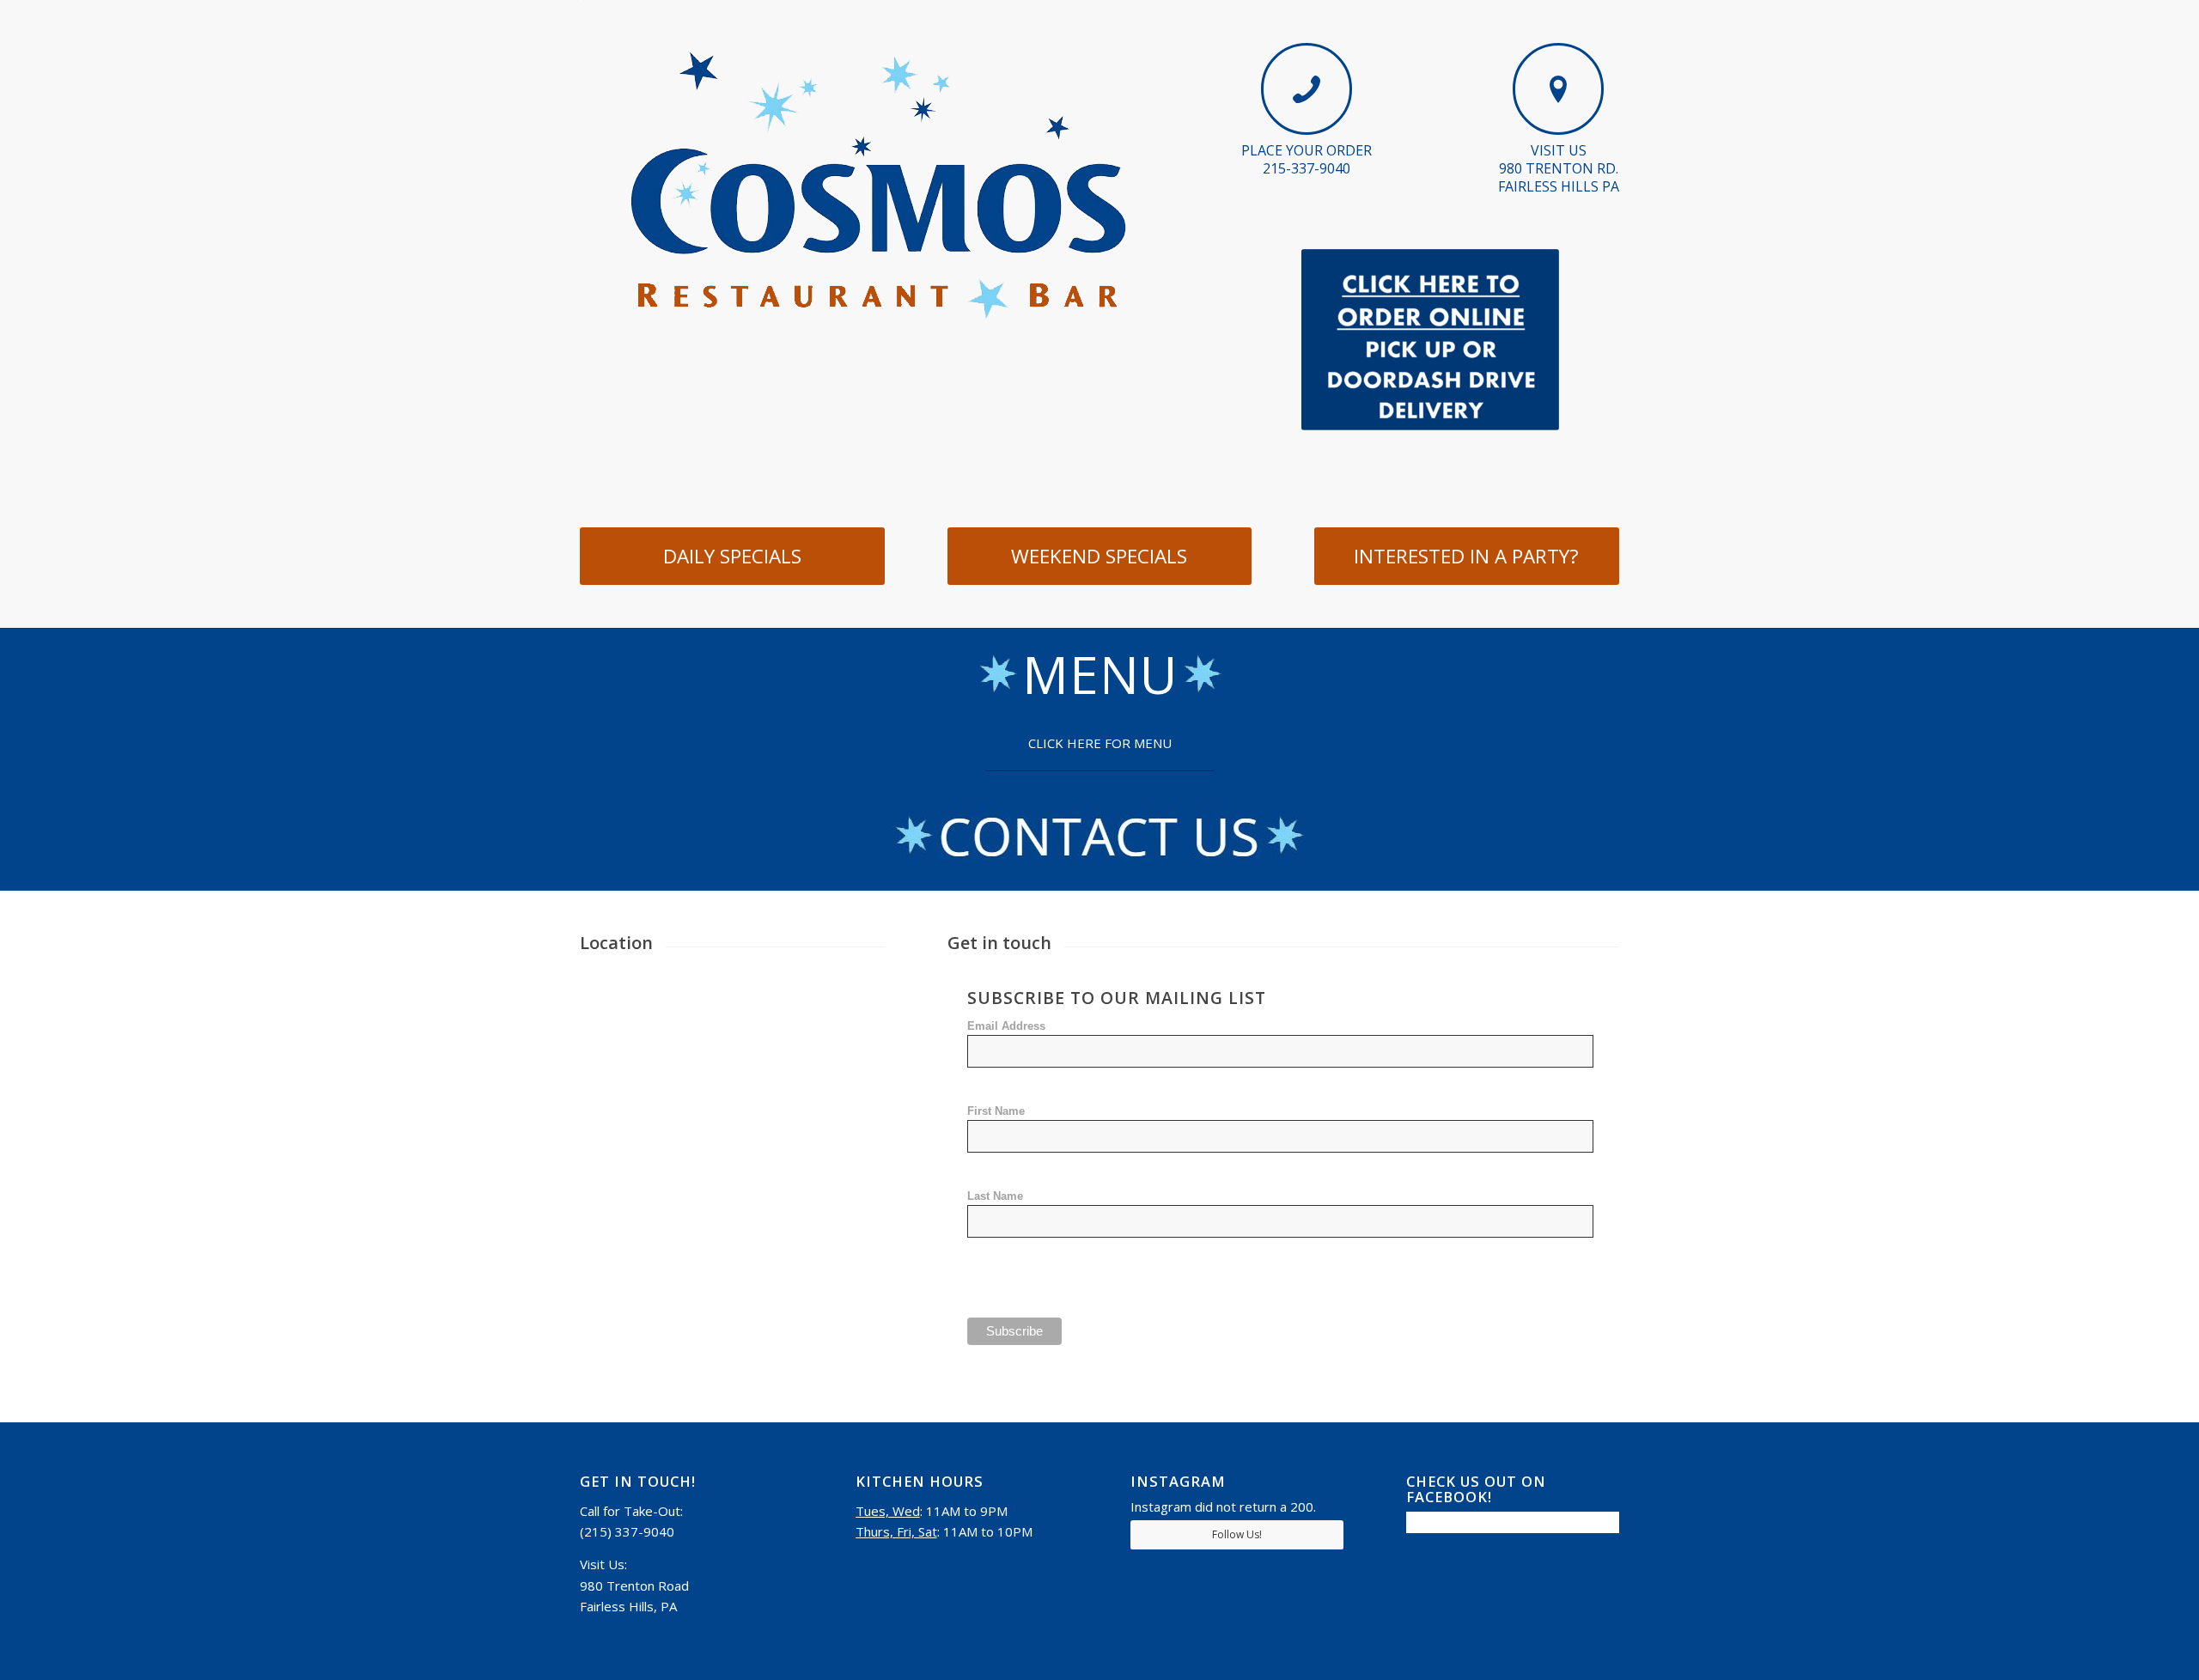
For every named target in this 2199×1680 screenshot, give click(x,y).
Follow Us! (1237, 1534)
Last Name (995, 1196)
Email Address (1006, 1026)
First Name (996, 1111)
